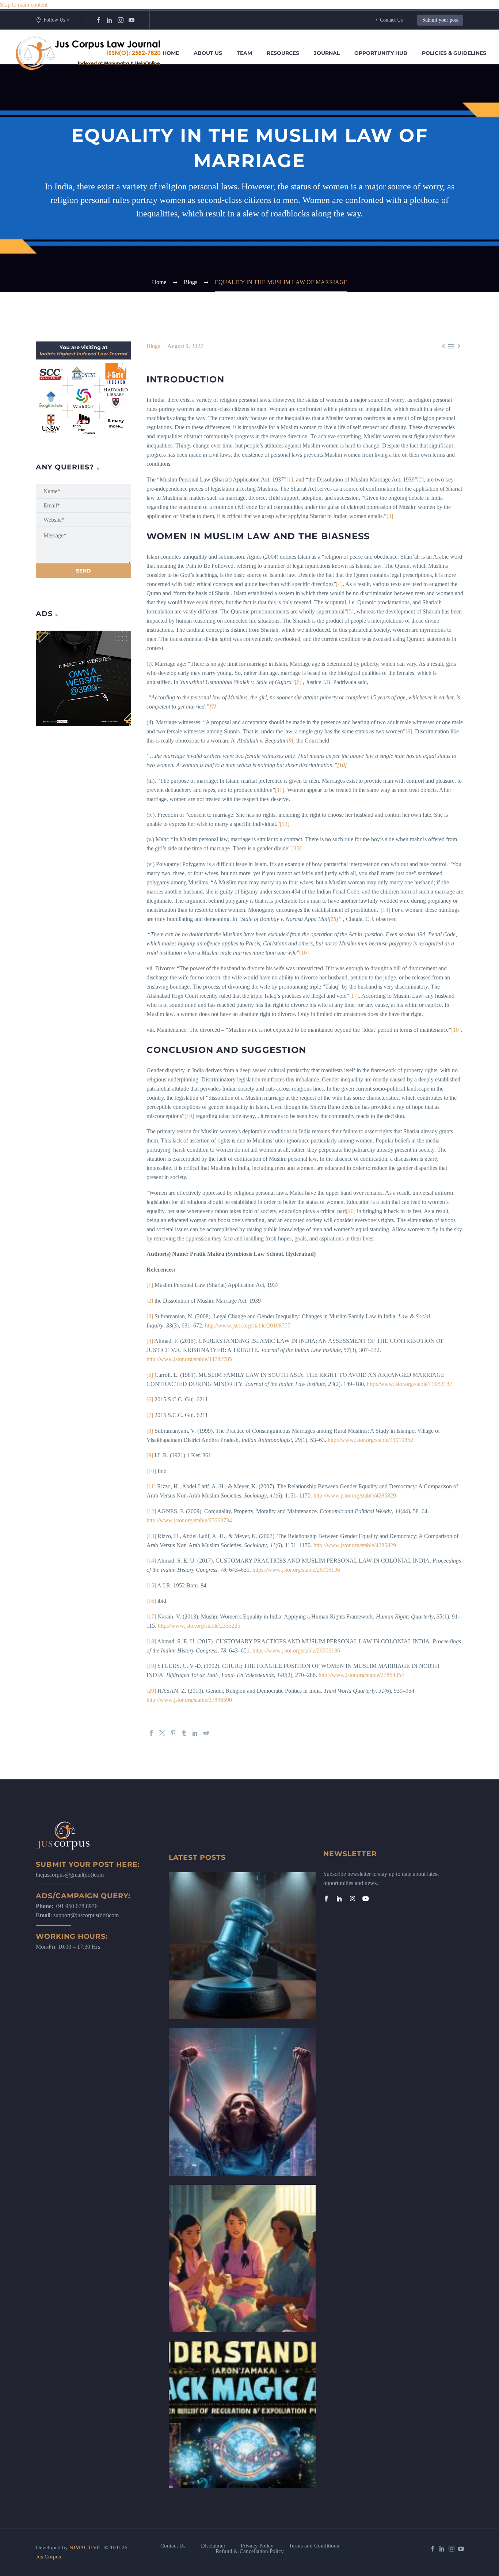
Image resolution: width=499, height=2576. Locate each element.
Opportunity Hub (381, 53)
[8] (409, 731)
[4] (339, 584)
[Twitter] (162, 1733)
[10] (151, 1471)
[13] (297, 848)
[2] (420, 479)
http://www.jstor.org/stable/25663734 (189, 1520)
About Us (208, 53)
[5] (350, 611)
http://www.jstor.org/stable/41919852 (370, 1440)
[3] (390, 516)
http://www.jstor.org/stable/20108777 (248, 1325)
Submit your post (440, 20)
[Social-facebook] (326, 1899)
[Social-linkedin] (339, 1899)
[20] (351, 1211)
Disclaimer (213, 2546)
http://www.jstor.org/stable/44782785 (189, 1359)
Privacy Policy (257, 2546)
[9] (150, 1455)
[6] (298, 682)
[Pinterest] (173, 1733)
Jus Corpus (48, 2557)
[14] (385, 910)
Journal (327, 53)
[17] (354, 996)
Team (244, 53)
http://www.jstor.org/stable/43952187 (410, 1384)
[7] (150, 1415)
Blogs (153, 346)
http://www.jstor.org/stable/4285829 (355, 1495)
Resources (283, 53)
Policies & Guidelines (454, 53)
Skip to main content (24, 5)
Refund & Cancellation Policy (250, 2551)
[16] (304, 953)
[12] (285, 824)
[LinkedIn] (110, 20)
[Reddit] (206, 1733)
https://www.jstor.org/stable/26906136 (296, 1570)
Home (171, 53)
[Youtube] (366, 1899)
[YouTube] (132, 20)
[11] (280, 790)
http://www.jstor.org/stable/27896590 (189, 1700)
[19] (189, 1116)
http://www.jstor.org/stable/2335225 (199, 1626)
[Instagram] (121, 20)
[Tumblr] (184, 1733)
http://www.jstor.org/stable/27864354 (361, 1675)
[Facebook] (99, 20)
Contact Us (391, 20)
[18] (456, 1030)
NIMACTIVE (85, 2547)
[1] (290, 479)
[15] (151, 1585)
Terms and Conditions (314, 2546)
